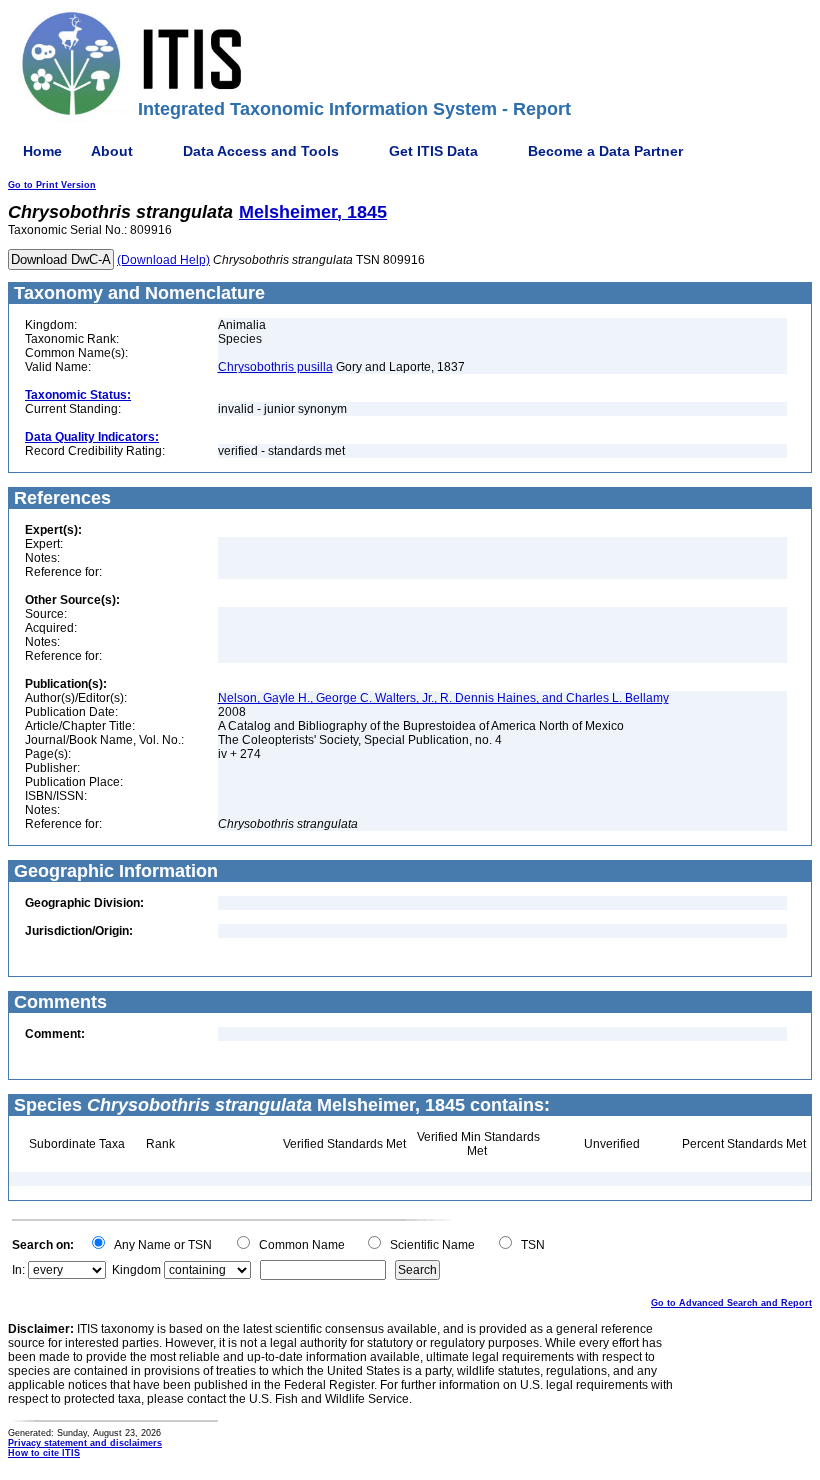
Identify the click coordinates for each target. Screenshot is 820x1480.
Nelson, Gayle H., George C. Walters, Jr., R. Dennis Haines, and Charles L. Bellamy (443, 698)
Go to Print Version (52, 185)
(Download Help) (163, 260)
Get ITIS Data (433, 151)
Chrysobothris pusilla (275, 367)
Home (42, 151)
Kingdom (136, 1270)
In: (18, 1270)
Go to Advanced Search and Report (731, 1303)
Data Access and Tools (261, 151)
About (112, 151)
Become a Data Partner (605, 151)
